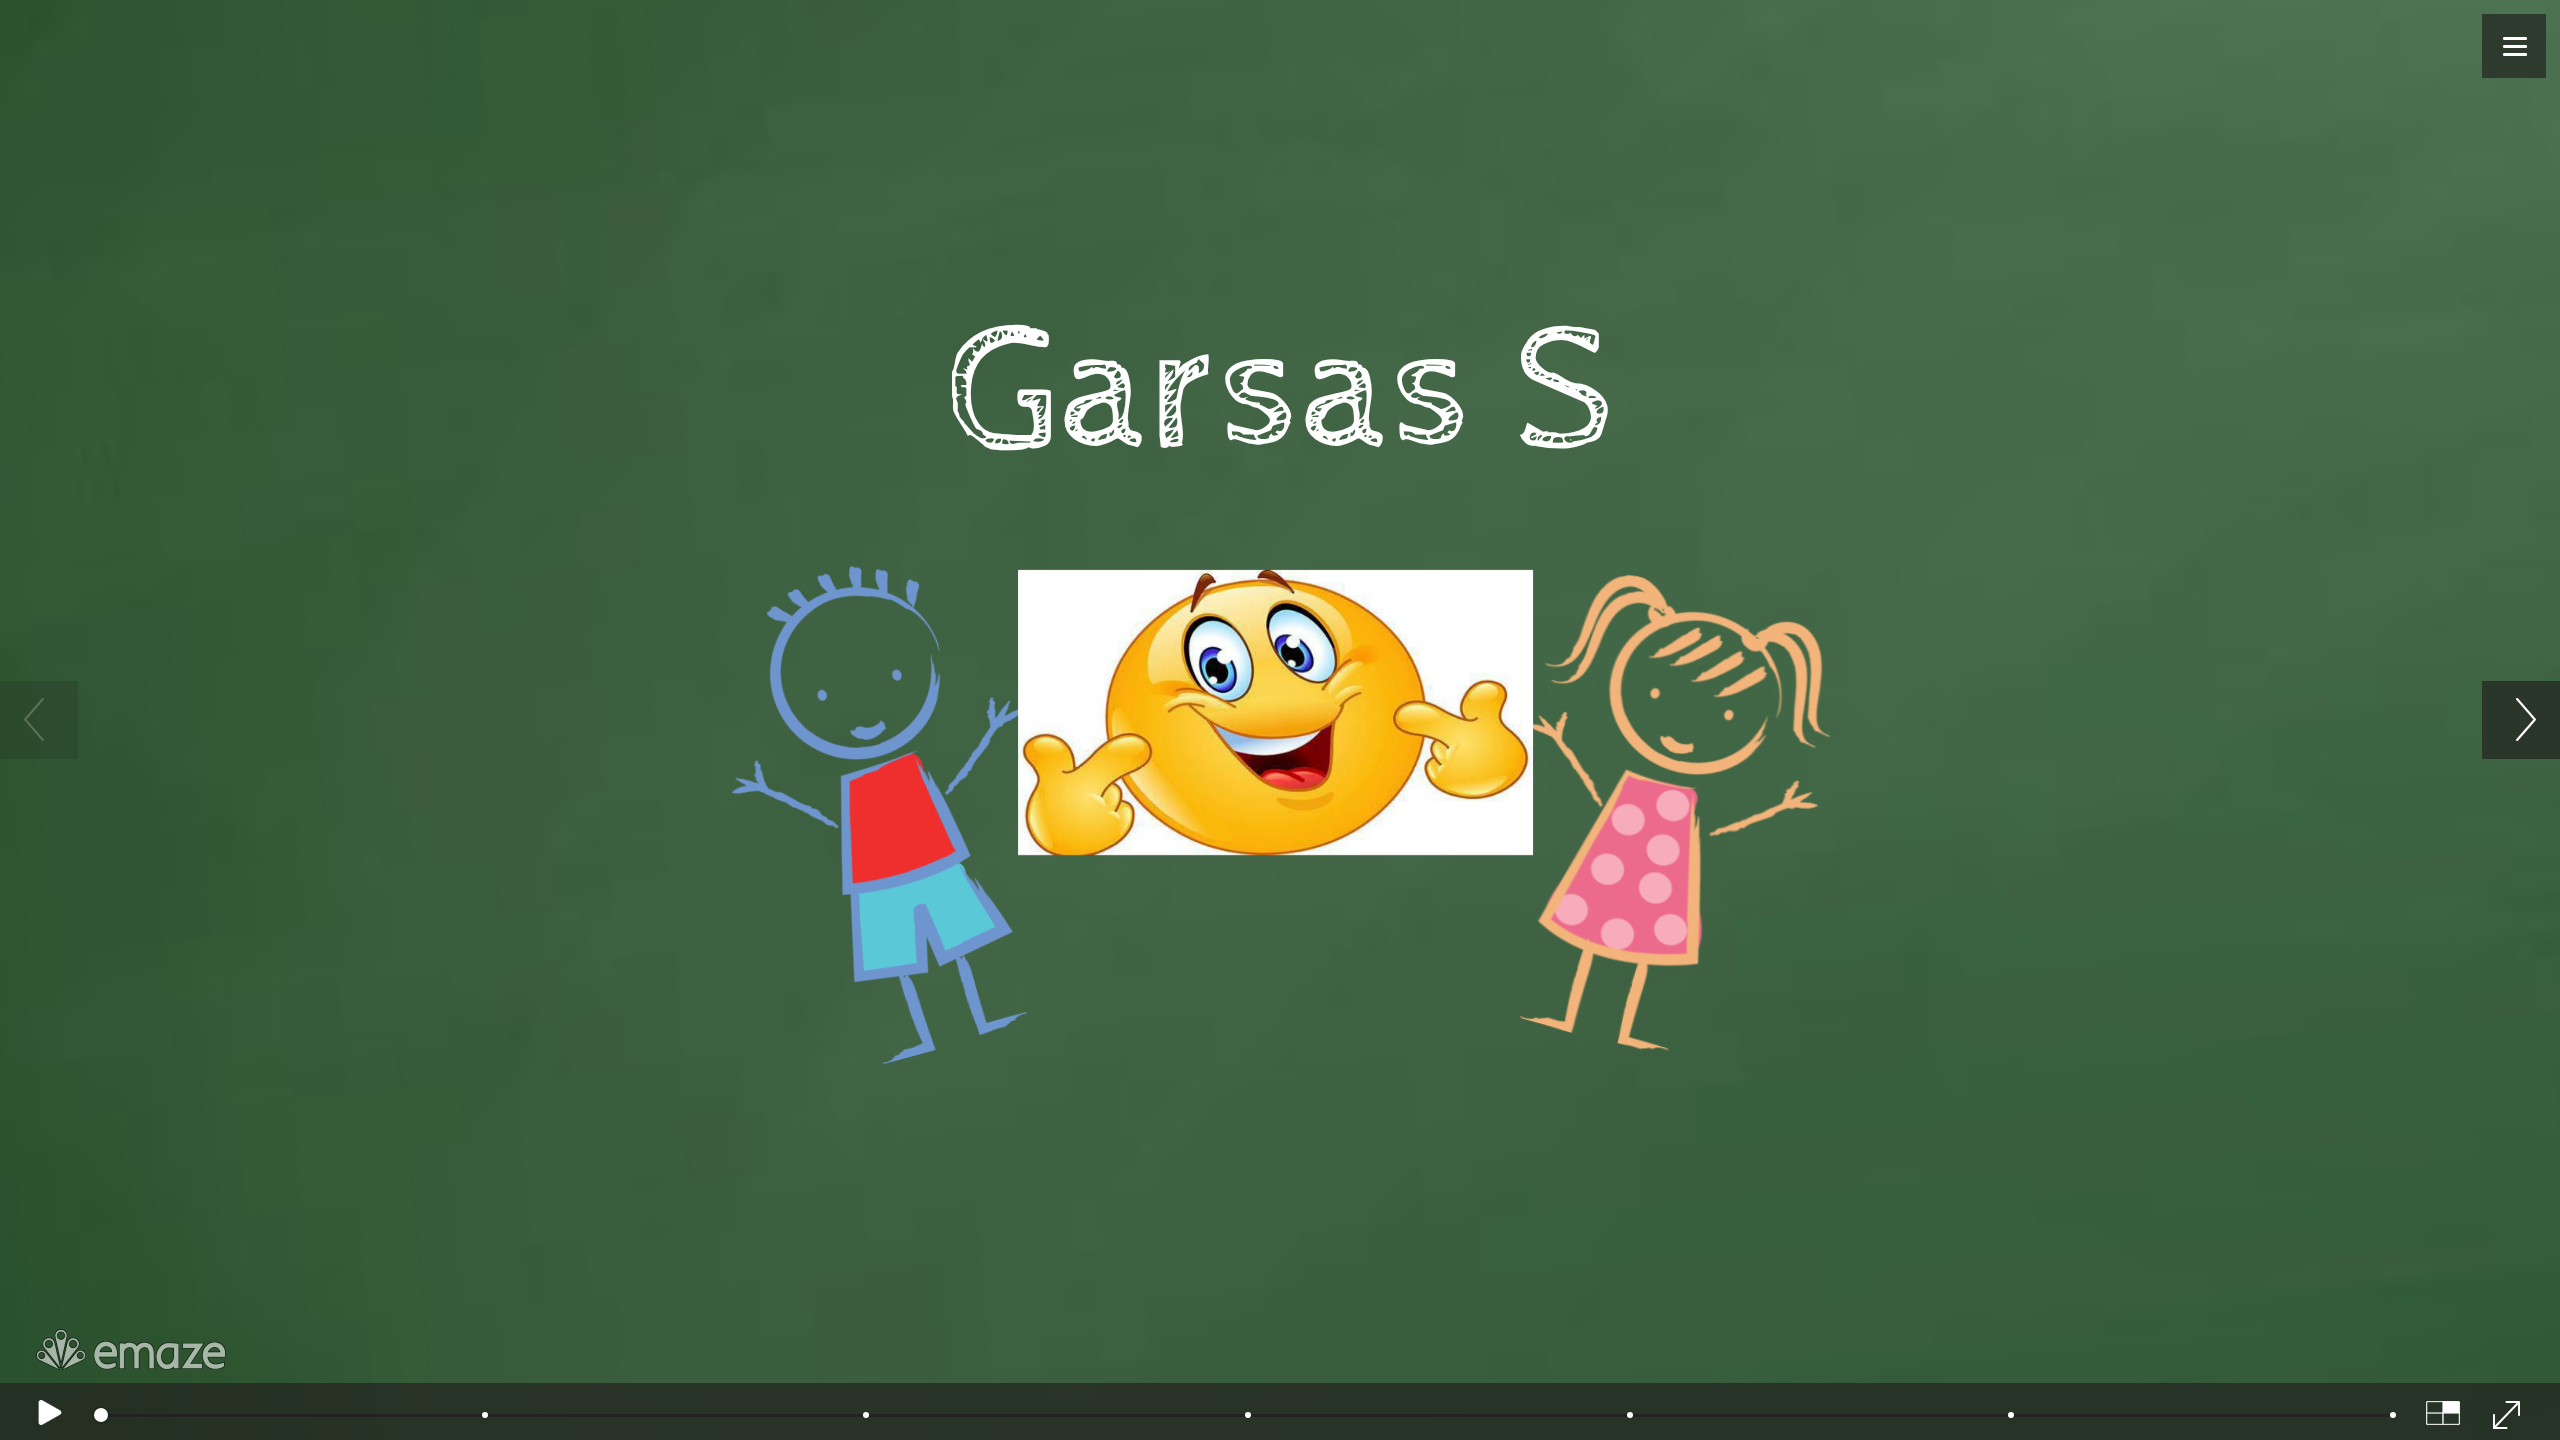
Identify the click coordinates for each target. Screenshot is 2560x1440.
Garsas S (1281, 398)
